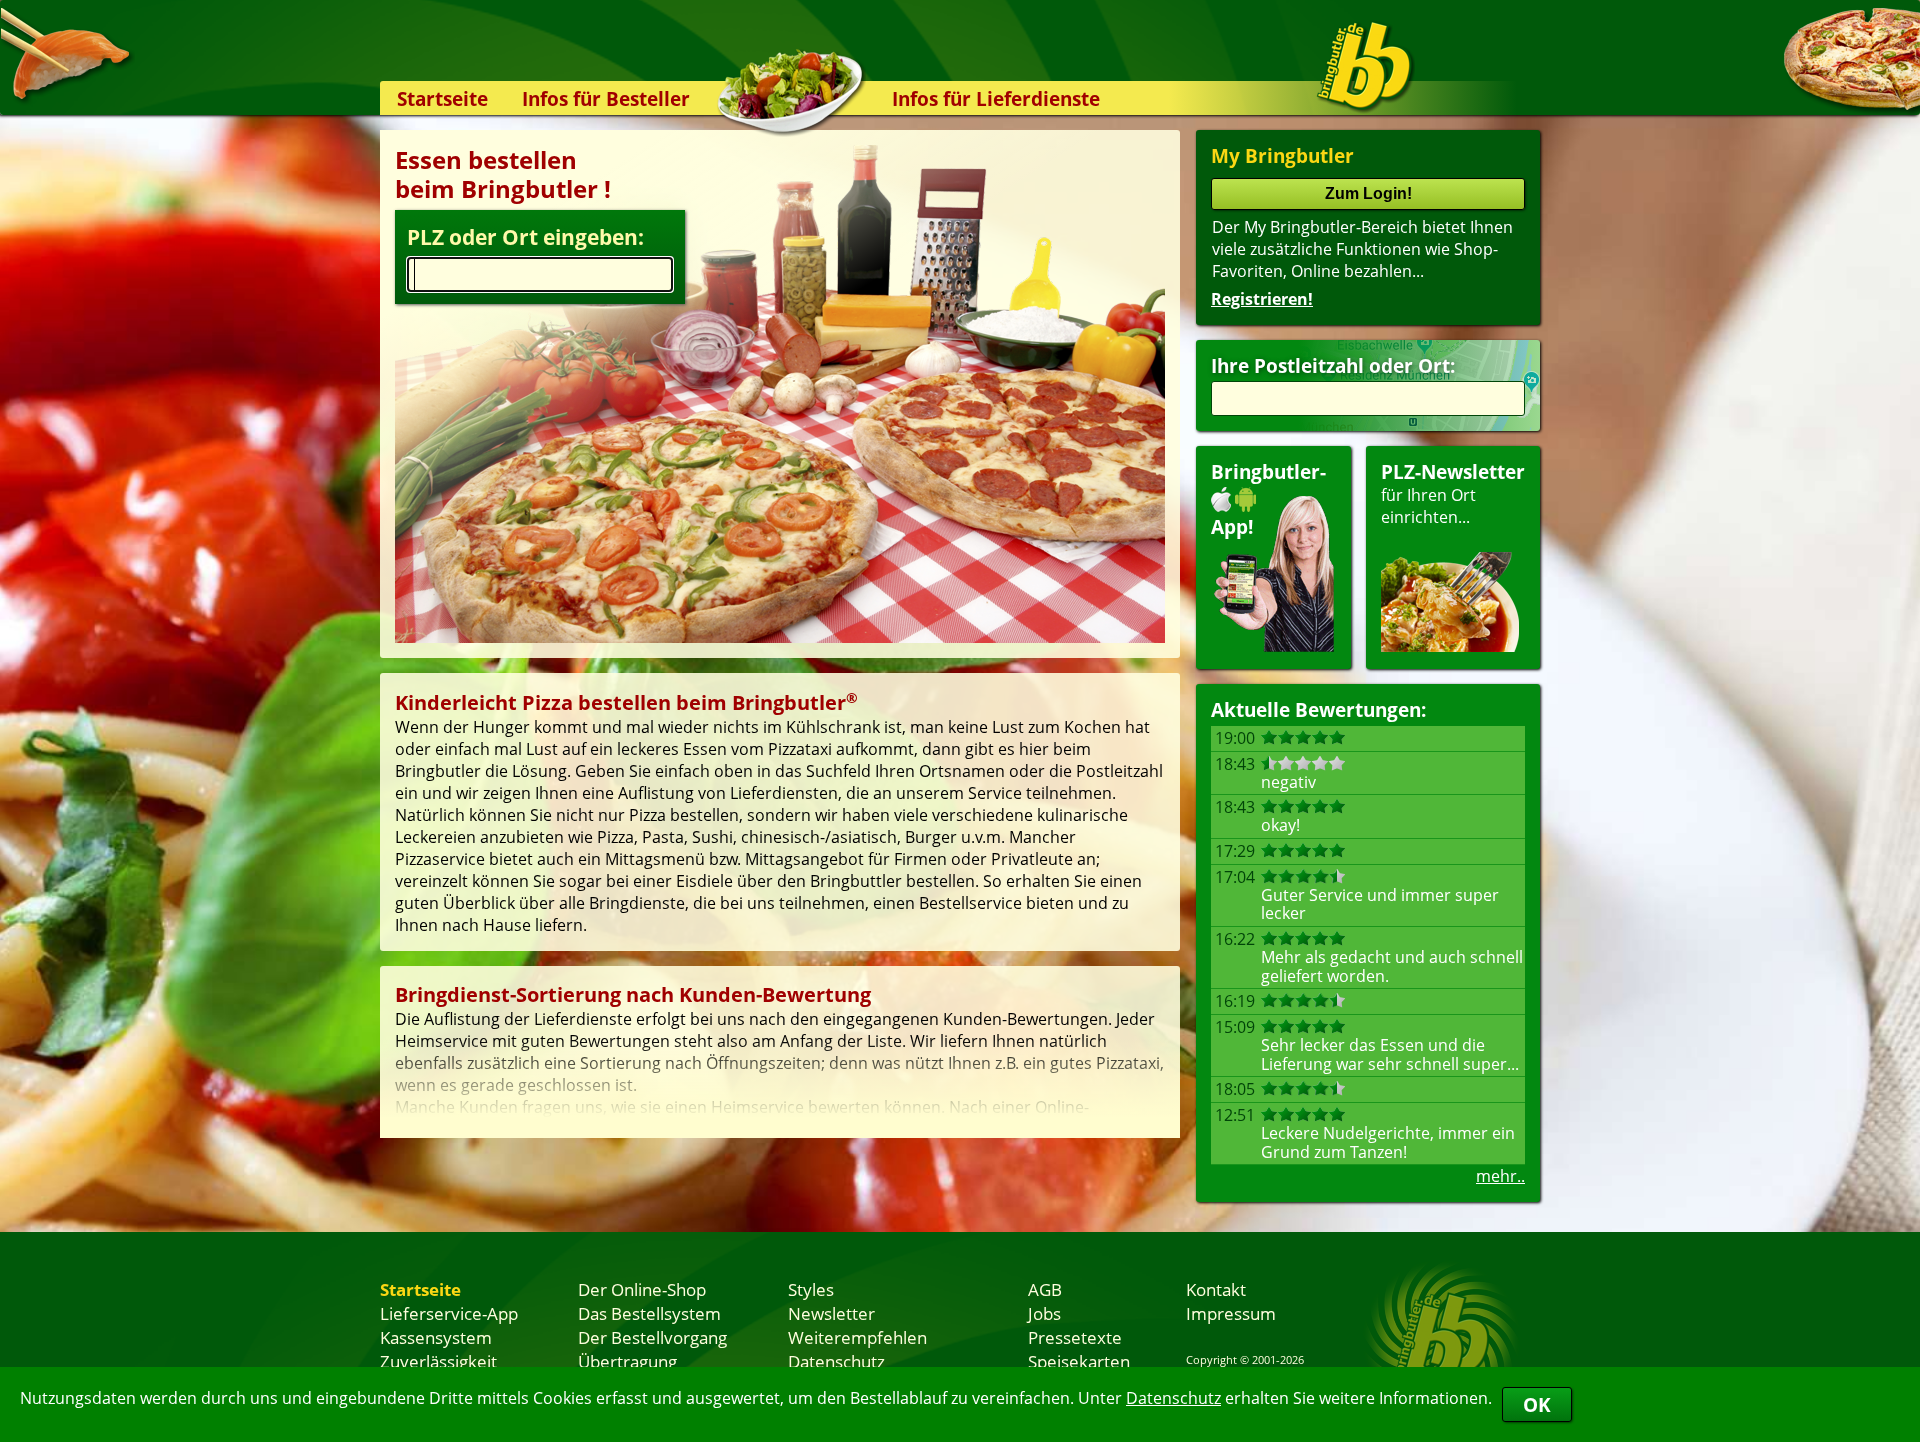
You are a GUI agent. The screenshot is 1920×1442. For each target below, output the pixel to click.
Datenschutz (1173, 1398)
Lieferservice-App (449, 1313)
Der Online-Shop (642, 1289)
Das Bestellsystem (649, 1313)
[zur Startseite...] (1364, 66)
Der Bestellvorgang (652, 1337)
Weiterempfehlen (857, 1337)
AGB (1045, 1289)
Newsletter (831, 1313)
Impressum (1231, 1313)
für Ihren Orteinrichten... (1453, 493)
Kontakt (1216, 1289)
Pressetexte (1075, 1337)
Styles (811, 1289)
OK (1537, 1404)
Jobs (1044, 1313)
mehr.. (1500, 1176)
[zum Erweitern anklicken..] (780, 1088)
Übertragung (627, 1361)
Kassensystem (436, 1337)
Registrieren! (1262, 299)
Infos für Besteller (606, 98)
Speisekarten (1079, 1361)
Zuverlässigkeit (438, 1361)
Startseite (442, 98)
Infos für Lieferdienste (996, 98)
